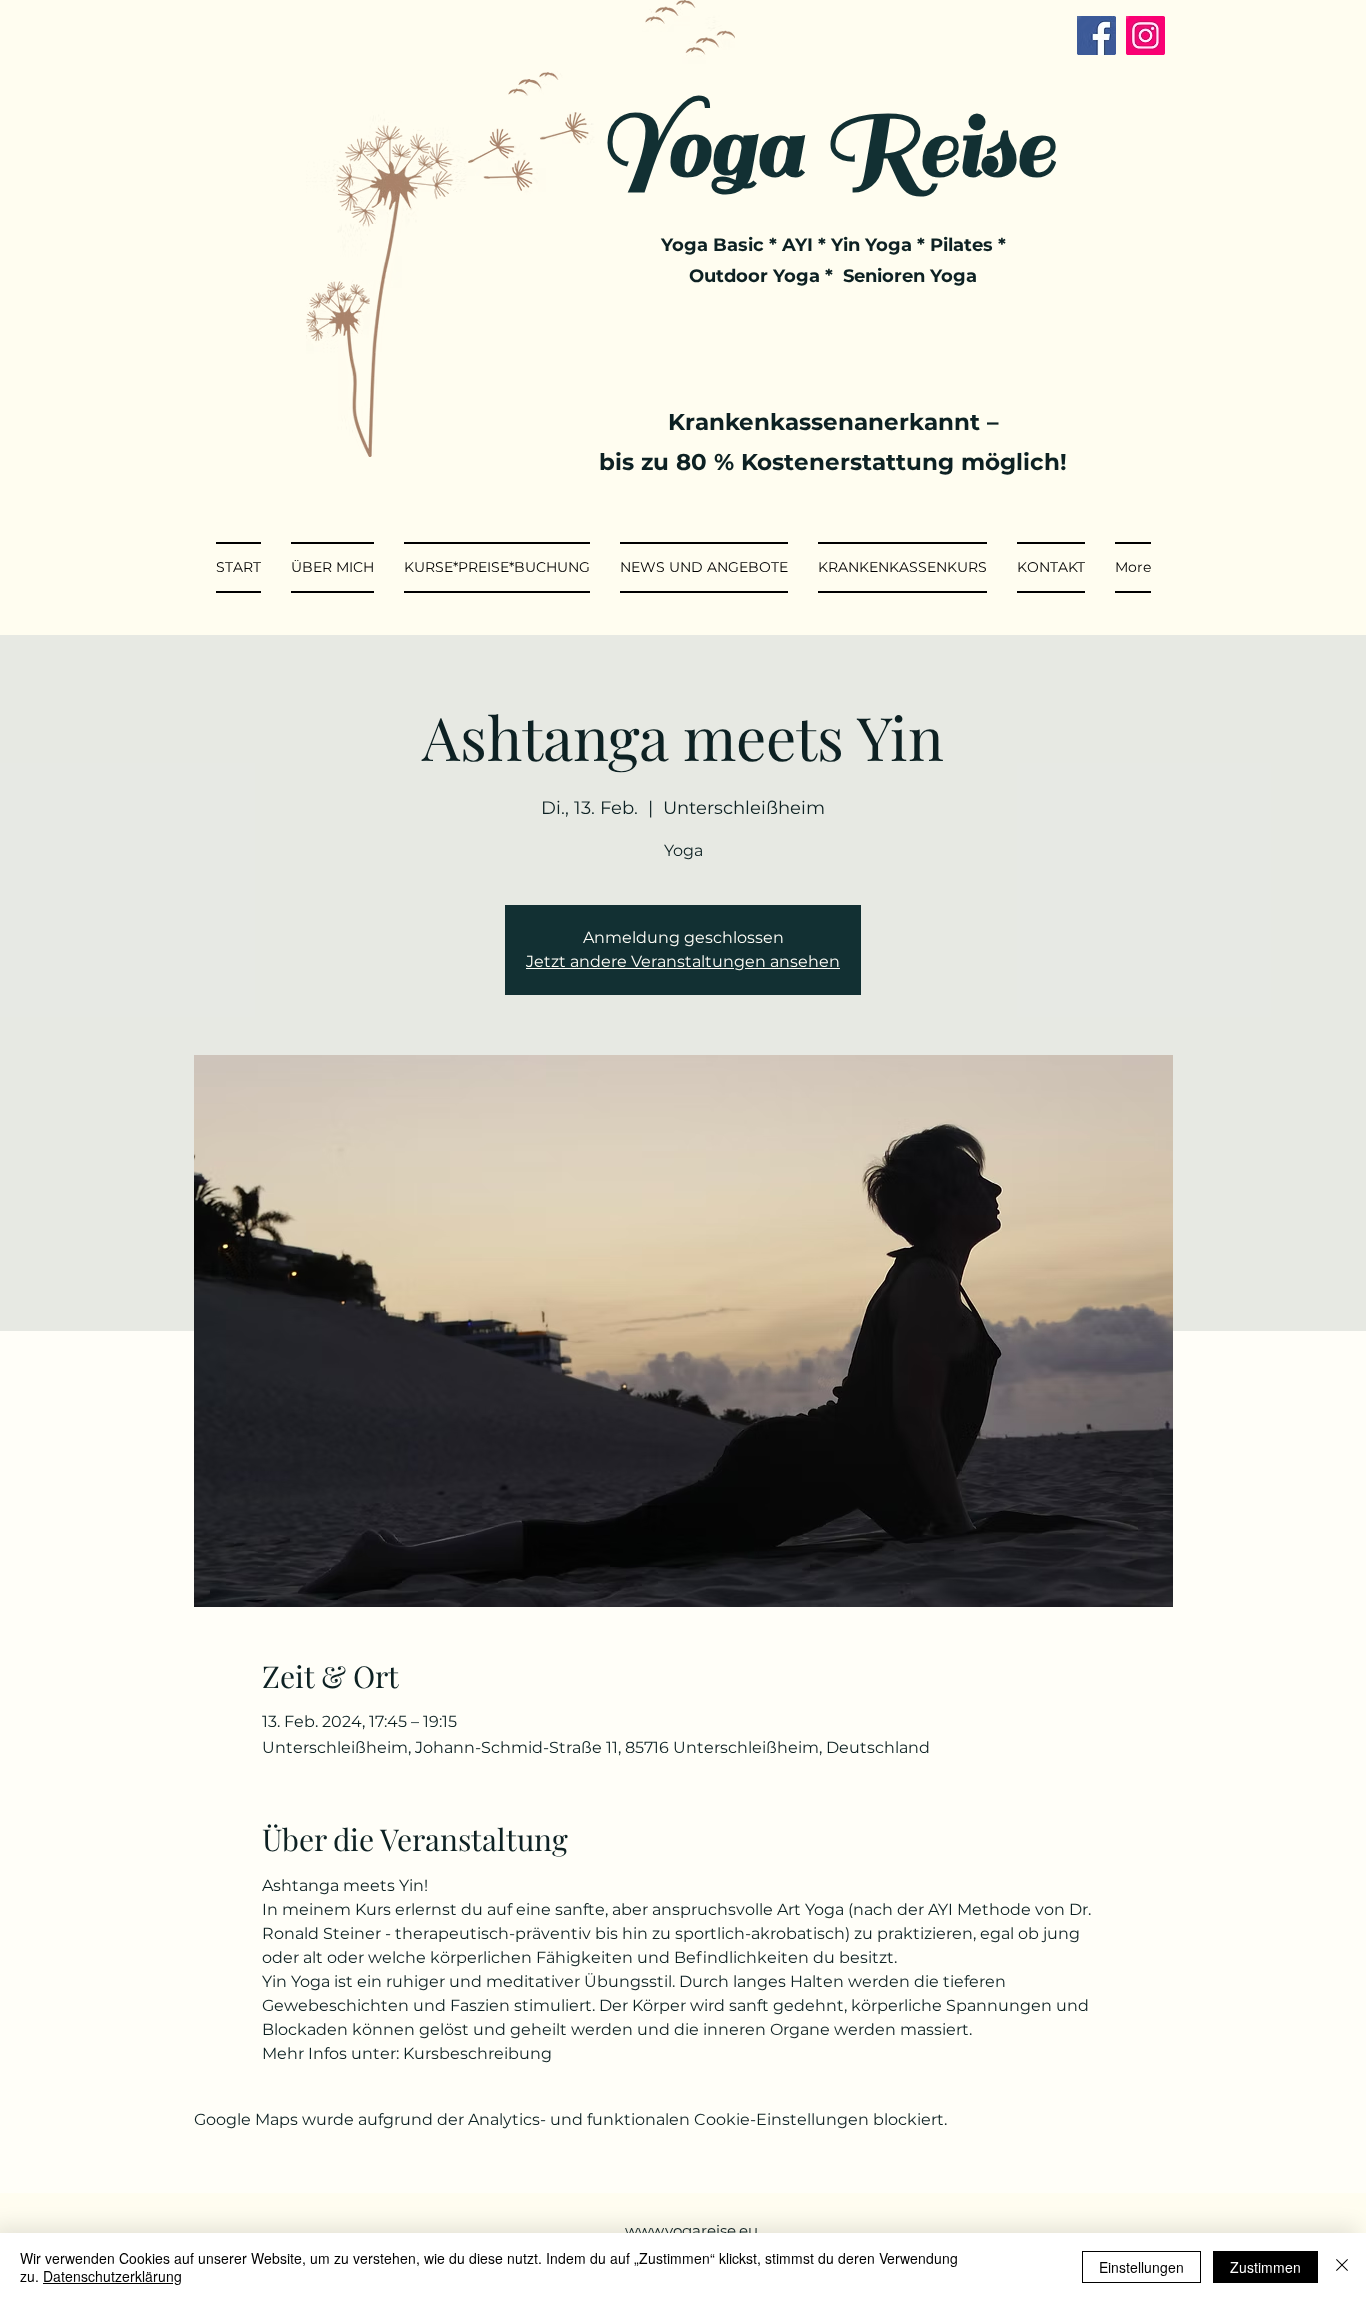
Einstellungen (1141, 2267)
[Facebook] (1096, 35)
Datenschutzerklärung (112, 2276)
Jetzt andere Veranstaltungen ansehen (683, 961)
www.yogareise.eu (691, 2230)
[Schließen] (1342, 2267)
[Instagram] (1145, 35)
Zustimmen (1265, 2267)
